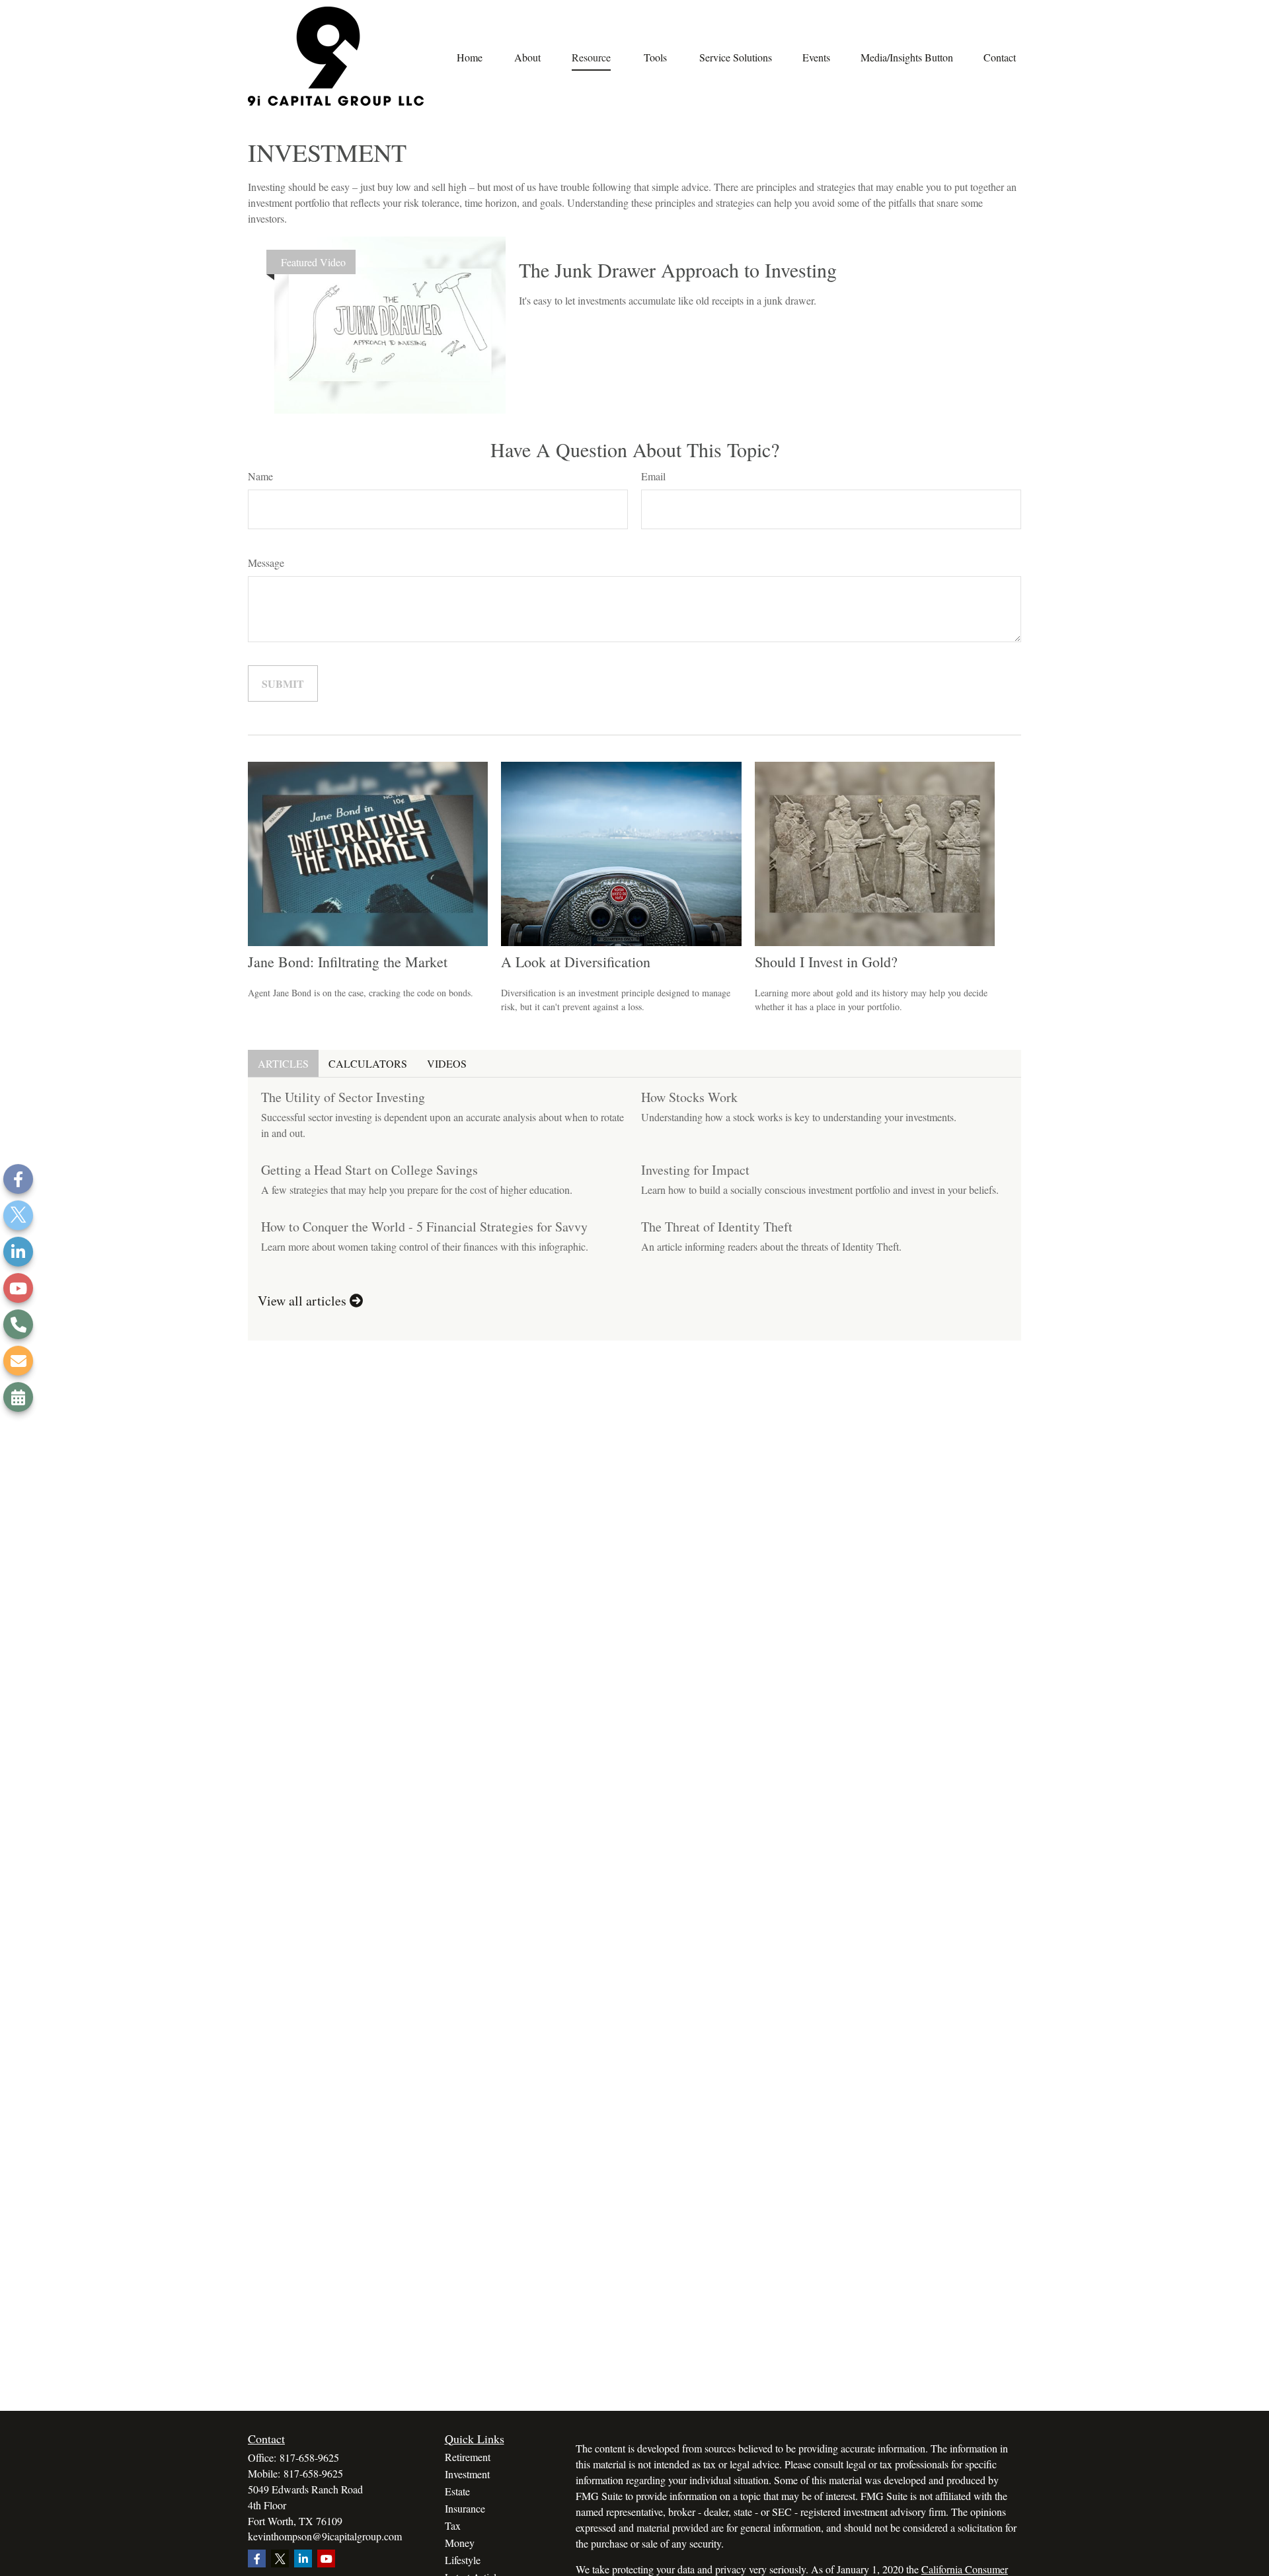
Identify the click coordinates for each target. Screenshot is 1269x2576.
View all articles (304, 1301)
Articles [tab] (283, 1063)
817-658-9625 (309, 2457)
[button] (469, 56)
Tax (453, 2525)
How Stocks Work (689, 1097)
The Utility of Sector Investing (343, 1097)
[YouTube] (18, 1288)
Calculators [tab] (368, 1063)
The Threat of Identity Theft (717, 1227)
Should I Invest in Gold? (826, 962)
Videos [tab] (447, 1063)
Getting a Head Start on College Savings (369, 1170)
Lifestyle (463, 2560)
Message (266, 563)
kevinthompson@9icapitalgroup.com (325, 2536)
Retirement (468, 2457)
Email (653, 476)
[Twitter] (18, 1215)
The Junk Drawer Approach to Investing (678, 270)
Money (460, 2543)
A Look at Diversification (576, 962)
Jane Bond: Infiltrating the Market (348, 962)
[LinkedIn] (18, 1252)
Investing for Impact (695, 1170)
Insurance (465, 2508)
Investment (467, 2474)
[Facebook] (18, 1179)
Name (260, 476)
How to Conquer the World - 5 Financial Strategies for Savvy (424, 1227)
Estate (457, 2491)
